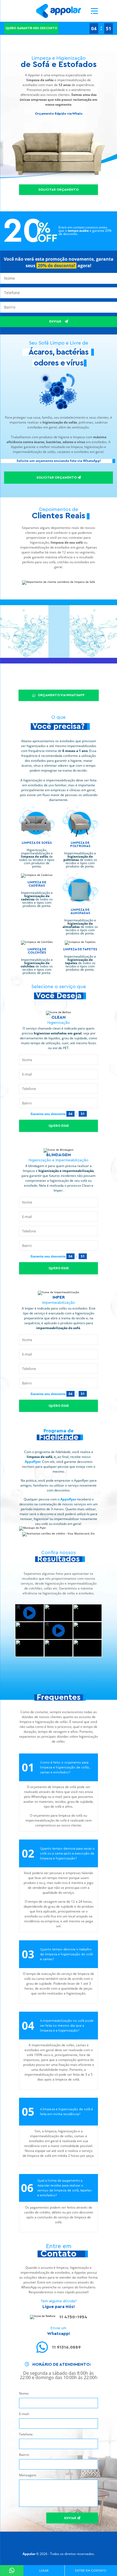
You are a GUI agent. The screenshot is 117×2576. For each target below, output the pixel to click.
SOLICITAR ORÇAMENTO (59, 190)
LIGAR (44, 2571)
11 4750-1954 (73, 2317)
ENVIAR (56, 321)
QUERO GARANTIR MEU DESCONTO (31, 28)
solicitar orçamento (57, 477)
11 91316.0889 (66, 2347)
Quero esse (59, 1126)
